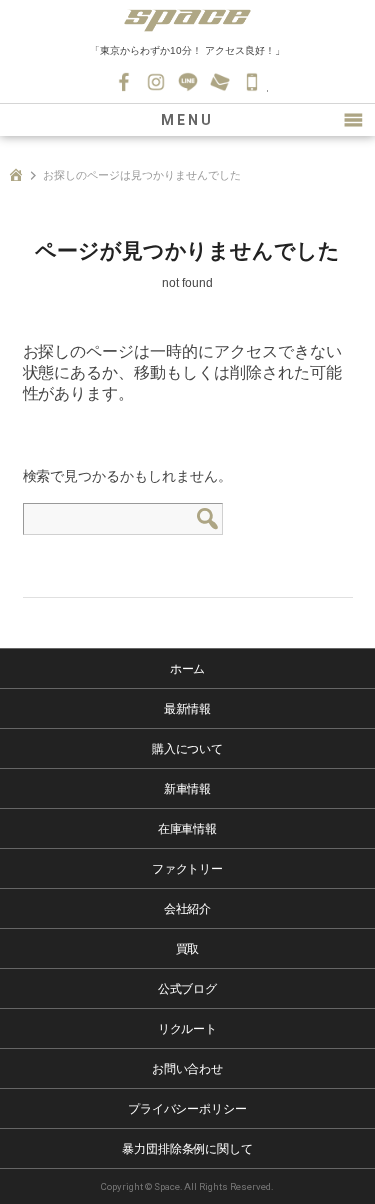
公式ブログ (188, 989)
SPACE (188, 20)
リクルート (188, 1029)
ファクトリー (188, 869)
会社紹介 (188, 909)
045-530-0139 (252, 82)
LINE (188, 82)
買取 (188, 949)
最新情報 (188, 709)
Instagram (156, 82)
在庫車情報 (188, 829)
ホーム (188, 669)
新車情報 (188, 789)
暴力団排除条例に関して (188, 1149)
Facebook (124, 82)
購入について (188, 749)
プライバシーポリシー (188, 1109)
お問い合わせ (220, 82)
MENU (187, 120)
